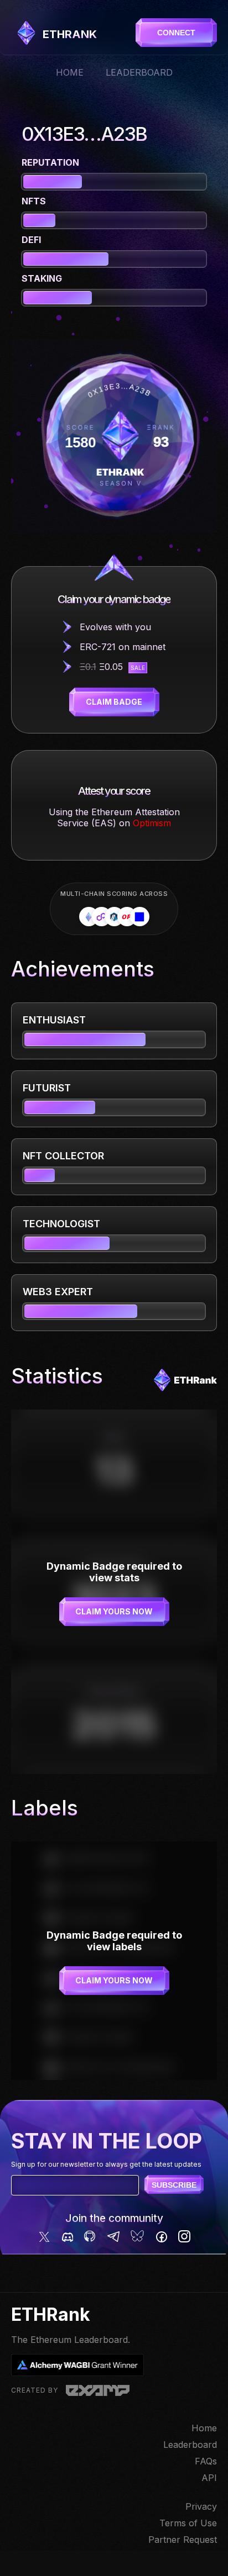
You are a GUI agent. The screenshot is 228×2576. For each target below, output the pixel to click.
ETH (70, 34)
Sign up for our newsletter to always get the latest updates (106, 2164)
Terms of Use (188, 2523)
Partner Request (183, 2540)
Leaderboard (139, 72)
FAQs (206, 2461)
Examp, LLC (98, 2390)
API (209, 2478)
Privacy (201, 2506)
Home (70, 72)
